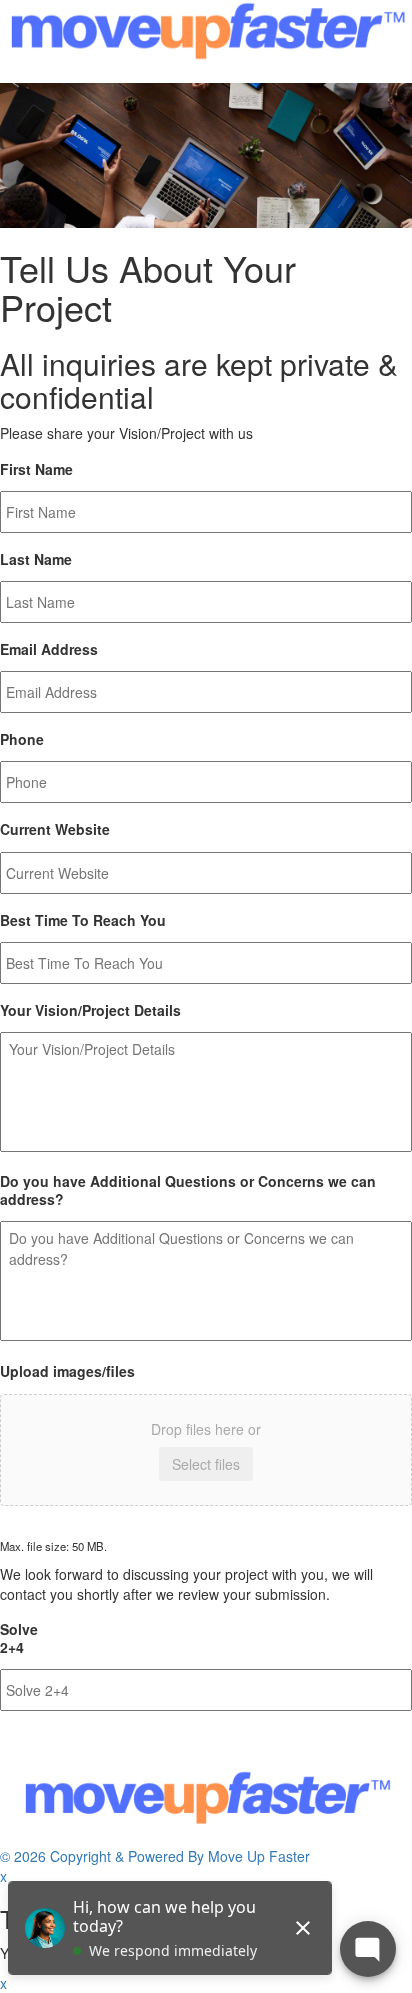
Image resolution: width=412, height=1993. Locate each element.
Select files (206, 1464)
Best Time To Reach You (83, 920)
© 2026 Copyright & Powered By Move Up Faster (155, 1856)
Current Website (55, 829)
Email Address (49, 649)
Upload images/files (67, 1371)
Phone (22, 739)
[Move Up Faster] (206, 41)
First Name (36, 469)
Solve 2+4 (19, 1638)
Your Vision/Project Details (90, 1010)
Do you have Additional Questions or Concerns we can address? (188, 1190)
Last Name (36, 559)
